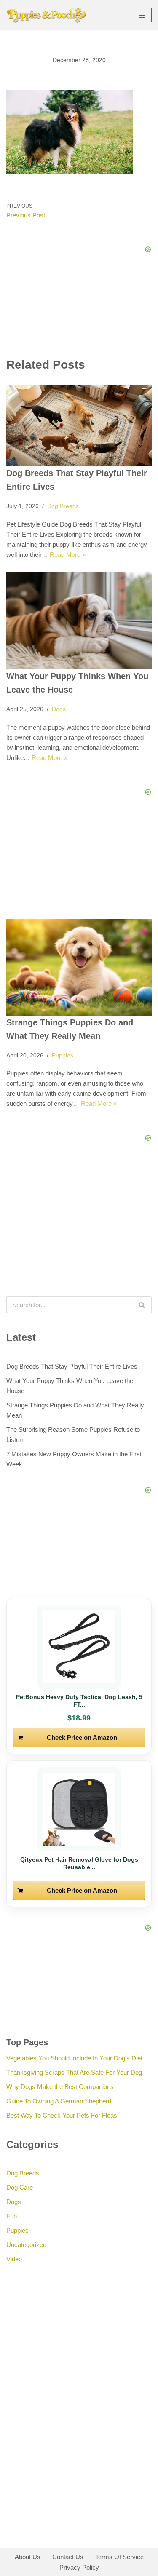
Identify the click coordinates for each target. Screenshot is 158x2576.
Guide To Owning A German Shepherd (59, 2101)
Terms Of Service (119, 2557)
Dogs (59, 709)
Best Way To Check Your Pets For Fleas (62, 2115)
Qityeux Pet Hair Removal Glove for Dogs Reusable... (79, 1863)
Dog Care (20, 2187)
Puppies (63, 1055)
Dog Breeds (63, 506)
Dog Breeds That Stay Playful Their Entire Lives (72, 1366)
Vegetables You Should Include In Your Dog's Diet (74, 2058)
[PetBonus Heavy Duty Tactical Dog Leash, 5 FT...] (79, 1647)
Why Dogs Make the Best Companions (60, 2087)
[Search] (142, 1305)
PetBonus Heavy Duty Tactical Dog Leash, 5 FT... (79, 1701)
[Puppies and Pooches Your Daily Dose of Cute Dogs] (46, 15)
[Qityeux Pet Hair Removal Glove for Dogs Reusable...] (79, 1809)
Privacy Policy (79, 2567)
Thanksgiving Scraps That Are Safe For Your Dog (74, 2072)
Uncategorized (26, 2245)
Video (14, 2259)
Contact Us (68, 2557)
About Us (28, 2557)
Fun (12, 2216)
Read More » (68, 555)
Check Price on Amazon (82, 1737)
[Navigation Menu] (142, 15)
